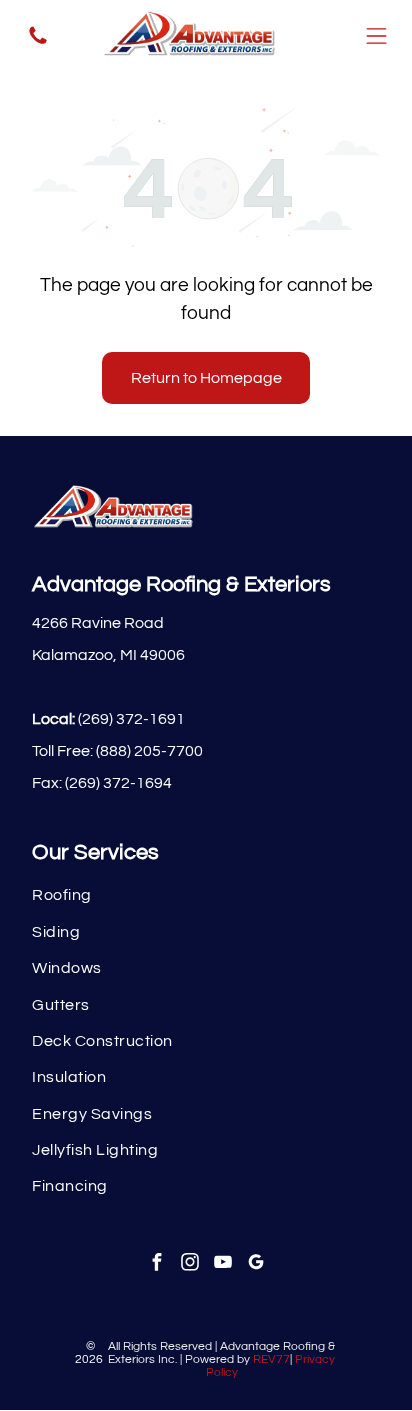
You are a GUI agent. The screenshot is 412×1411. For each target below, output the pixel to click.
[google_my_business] (255, 1265)
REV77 (271, 1359)
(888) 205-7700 (149, 751)
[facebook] (156, 1265)
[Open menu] (376, 36)
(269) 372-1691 (131, 719)
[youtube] (222, 1265)
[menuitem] (205, 895)
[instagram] (189, 1265)
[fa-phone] (38, 42)
